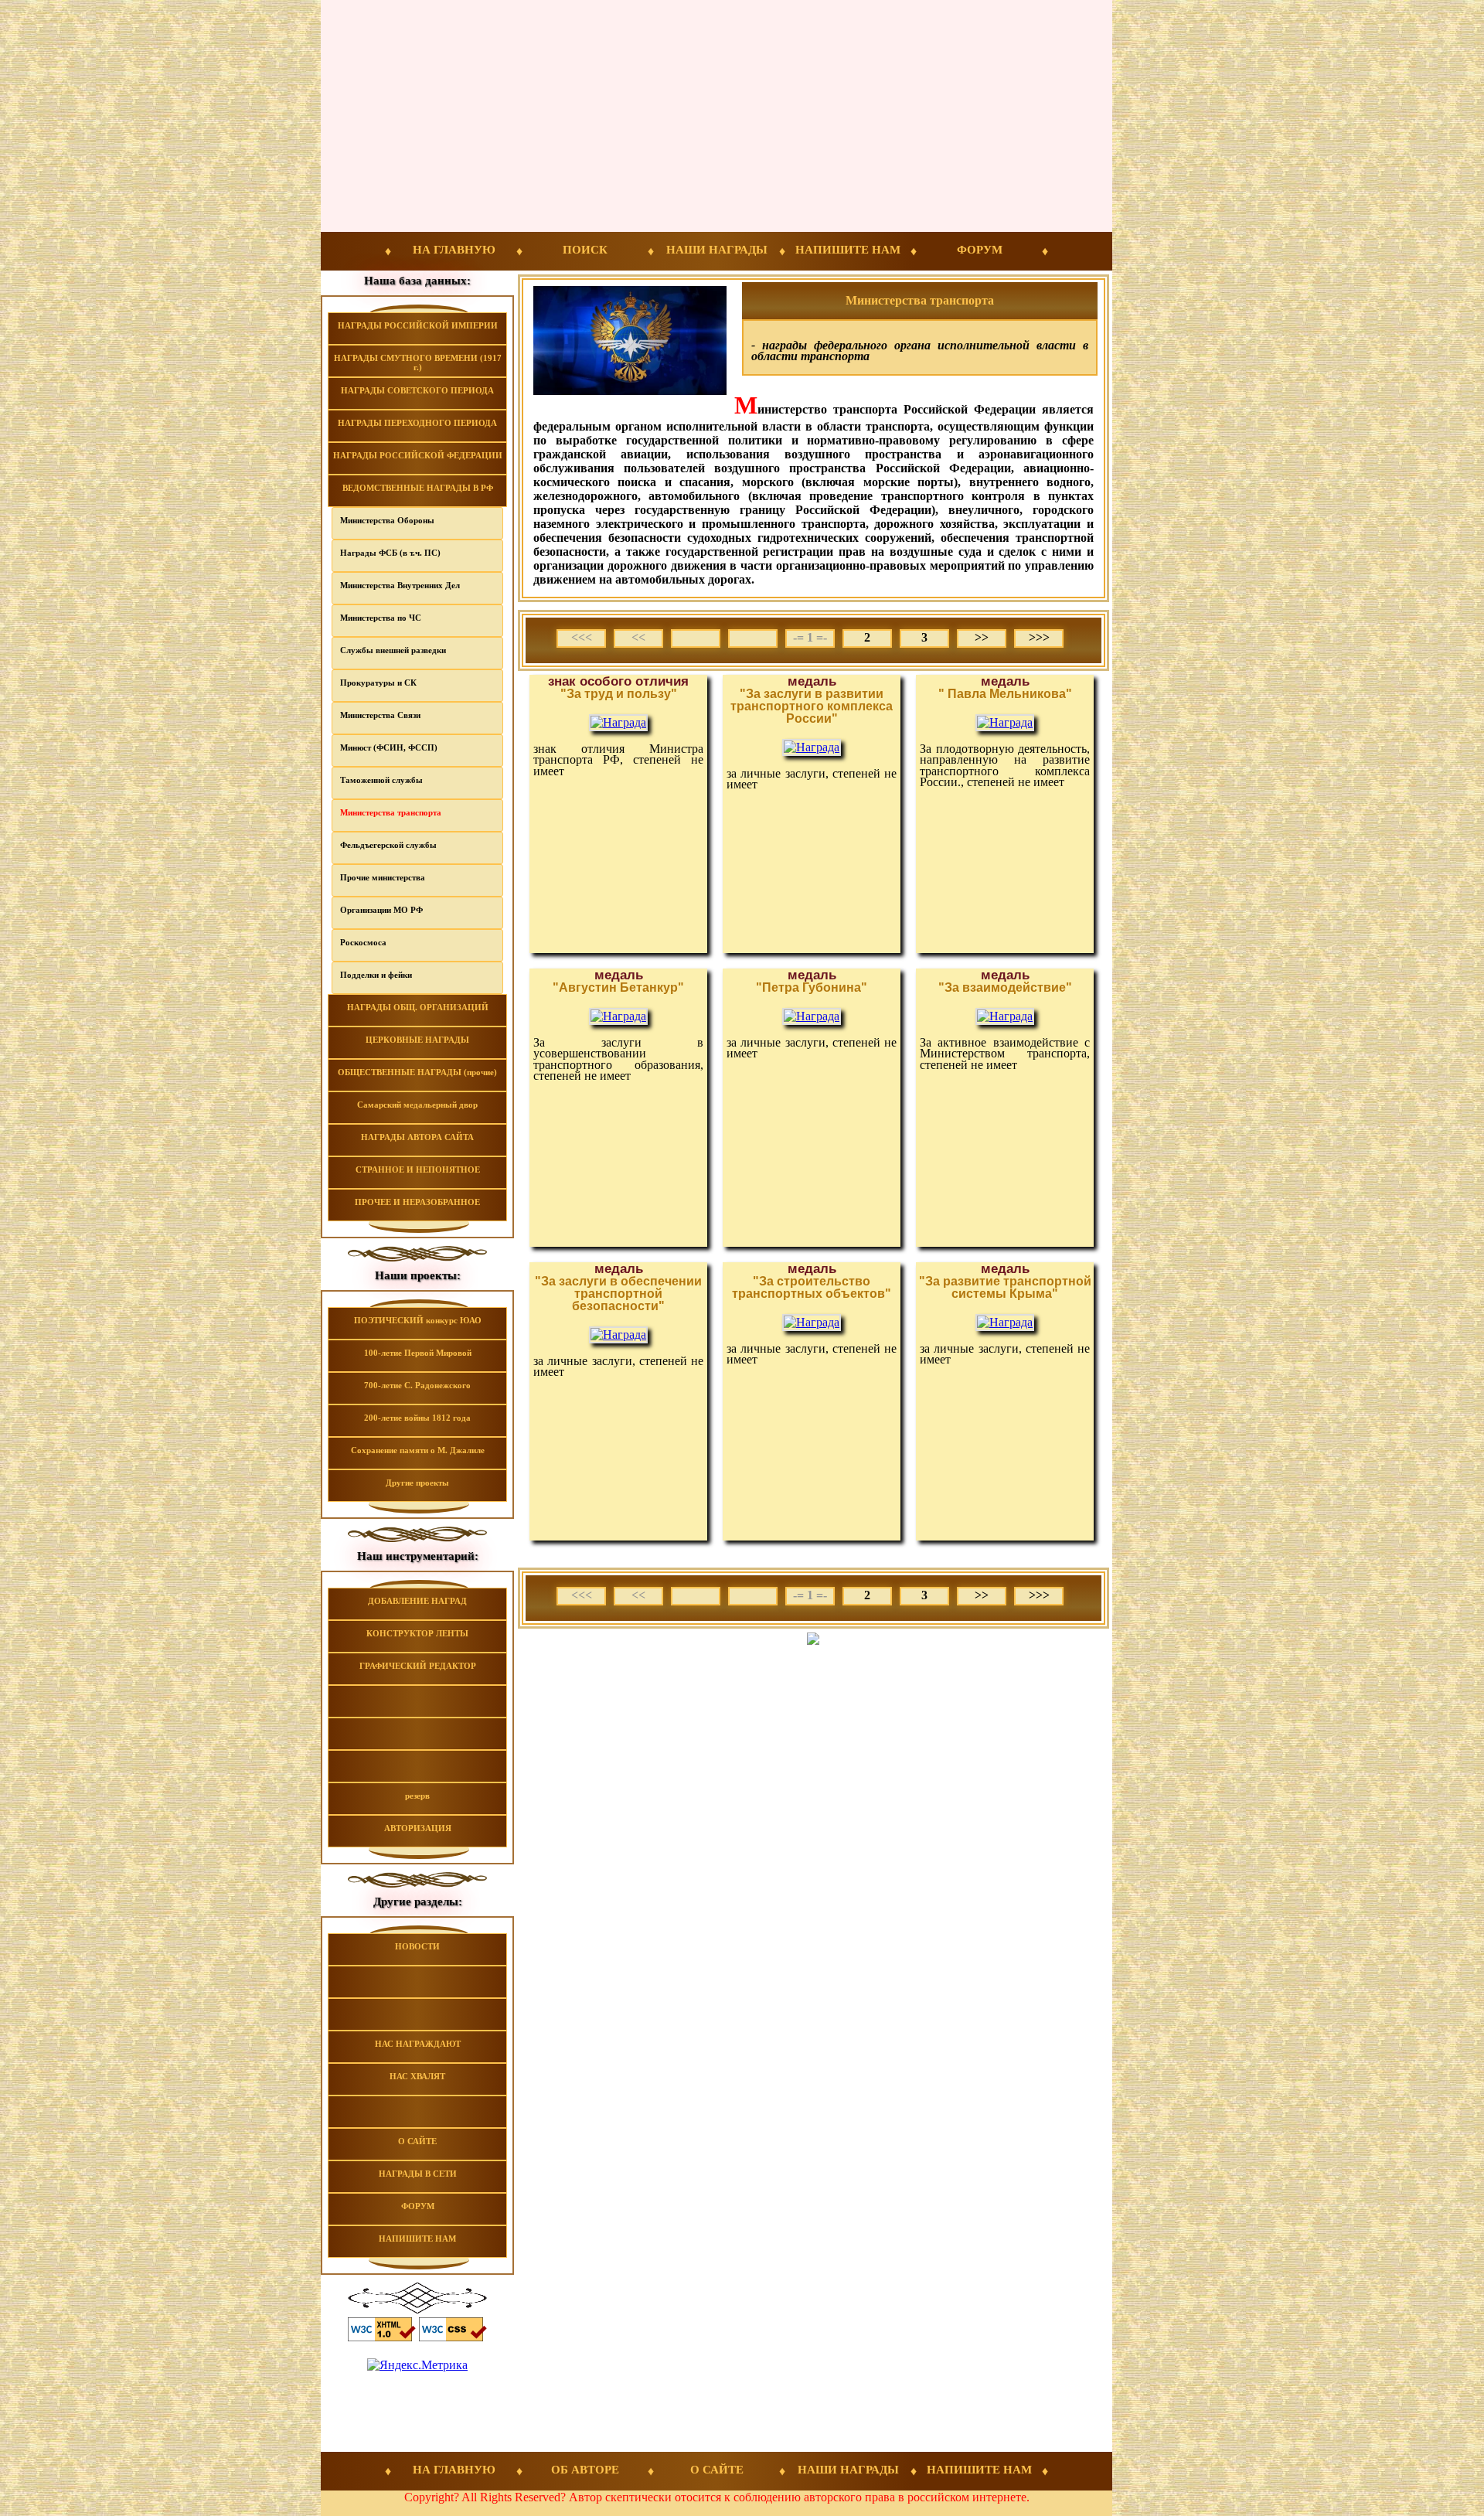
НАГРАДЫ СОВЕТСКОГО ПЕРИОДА (417, 390)
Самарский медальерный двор (417, 1105)
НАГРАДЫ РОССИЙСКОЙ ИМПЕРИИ (418, 325)
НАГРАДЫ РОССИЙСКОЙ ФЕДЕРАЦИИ (418, 455)
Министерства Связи (380, 715)
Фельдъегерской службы (388, 845)
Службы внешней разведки (393, 650)
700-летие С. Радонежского (417, 1385)
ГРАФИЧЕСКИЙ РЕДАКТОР (418, 1666)
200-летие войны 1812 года (417, 1418)
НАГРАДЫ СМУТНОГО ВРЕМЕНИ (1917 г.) (418, 363)
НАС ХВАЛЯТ (417, 2076)
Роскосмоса (363, 942)
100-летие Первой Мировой (418, 1353)
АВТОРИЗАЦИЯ (418, 1828)
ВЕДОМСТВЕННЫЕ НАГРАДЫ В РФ (418, 488)
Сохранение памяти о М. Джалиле (418, 1450)
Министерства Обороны (387, 520)
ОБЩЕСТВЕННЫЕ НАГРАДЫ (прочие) (417, 1072)
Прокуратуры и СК (378, 683)
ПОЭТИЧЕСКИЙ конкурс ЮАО (418, 1320)
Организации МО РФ (381, 910)
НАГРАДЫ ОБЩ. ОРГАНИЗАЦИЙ (418, 1007)
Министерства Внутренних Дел (400, 585)
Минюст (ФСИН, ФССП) (389, 747)
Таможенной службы (381, 780)
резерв (417, 1796)
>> (982, 637)
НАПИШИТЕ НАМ (848, 250)
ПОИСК (585, 250)
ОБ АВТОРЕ (585, 2470)
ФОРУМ (980, 250)
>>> (1039, 637)
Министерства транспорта (391, 812)
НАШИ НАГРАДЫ (717, 250)
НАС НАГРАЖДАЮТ (418, 2044)
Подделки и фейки (376, 975)
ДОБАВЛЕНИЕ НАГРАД (417, 1601)
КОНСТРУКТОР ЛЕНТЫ (417, 1633)
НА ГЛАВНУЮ (454, 250)
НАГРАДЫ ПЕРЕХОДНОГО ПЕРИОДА (417, 423)
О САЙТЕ (417, 2141)
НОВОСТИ (417, 1946)
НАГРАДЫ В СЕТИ (418, 2174)
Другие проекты (417, 1483)
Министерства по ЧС (381, 618)
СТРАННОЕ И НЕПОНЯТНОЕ (418, 1169)
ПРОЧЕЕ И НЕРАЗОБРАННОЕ (417, 1202)
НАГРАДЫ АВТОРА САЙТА (417, 1137)
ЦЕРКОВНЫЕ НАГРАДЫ (417, 1040)
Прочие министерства (383, 877)
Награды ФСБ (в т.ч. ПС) (390, 553)
